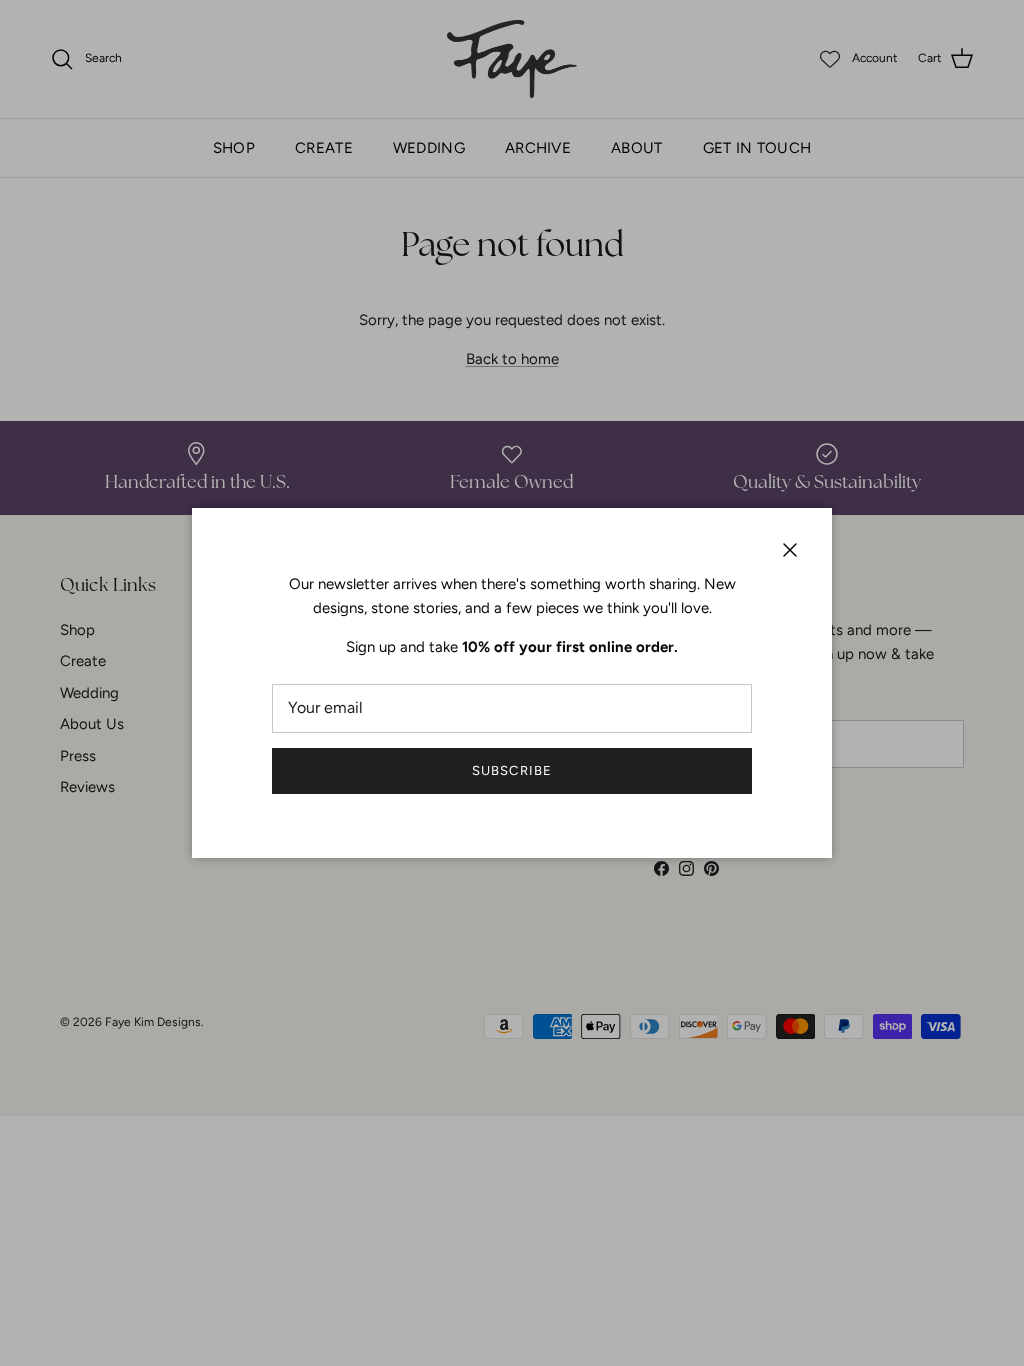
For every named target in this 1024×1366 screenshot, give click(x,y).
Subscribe (511, 770)
